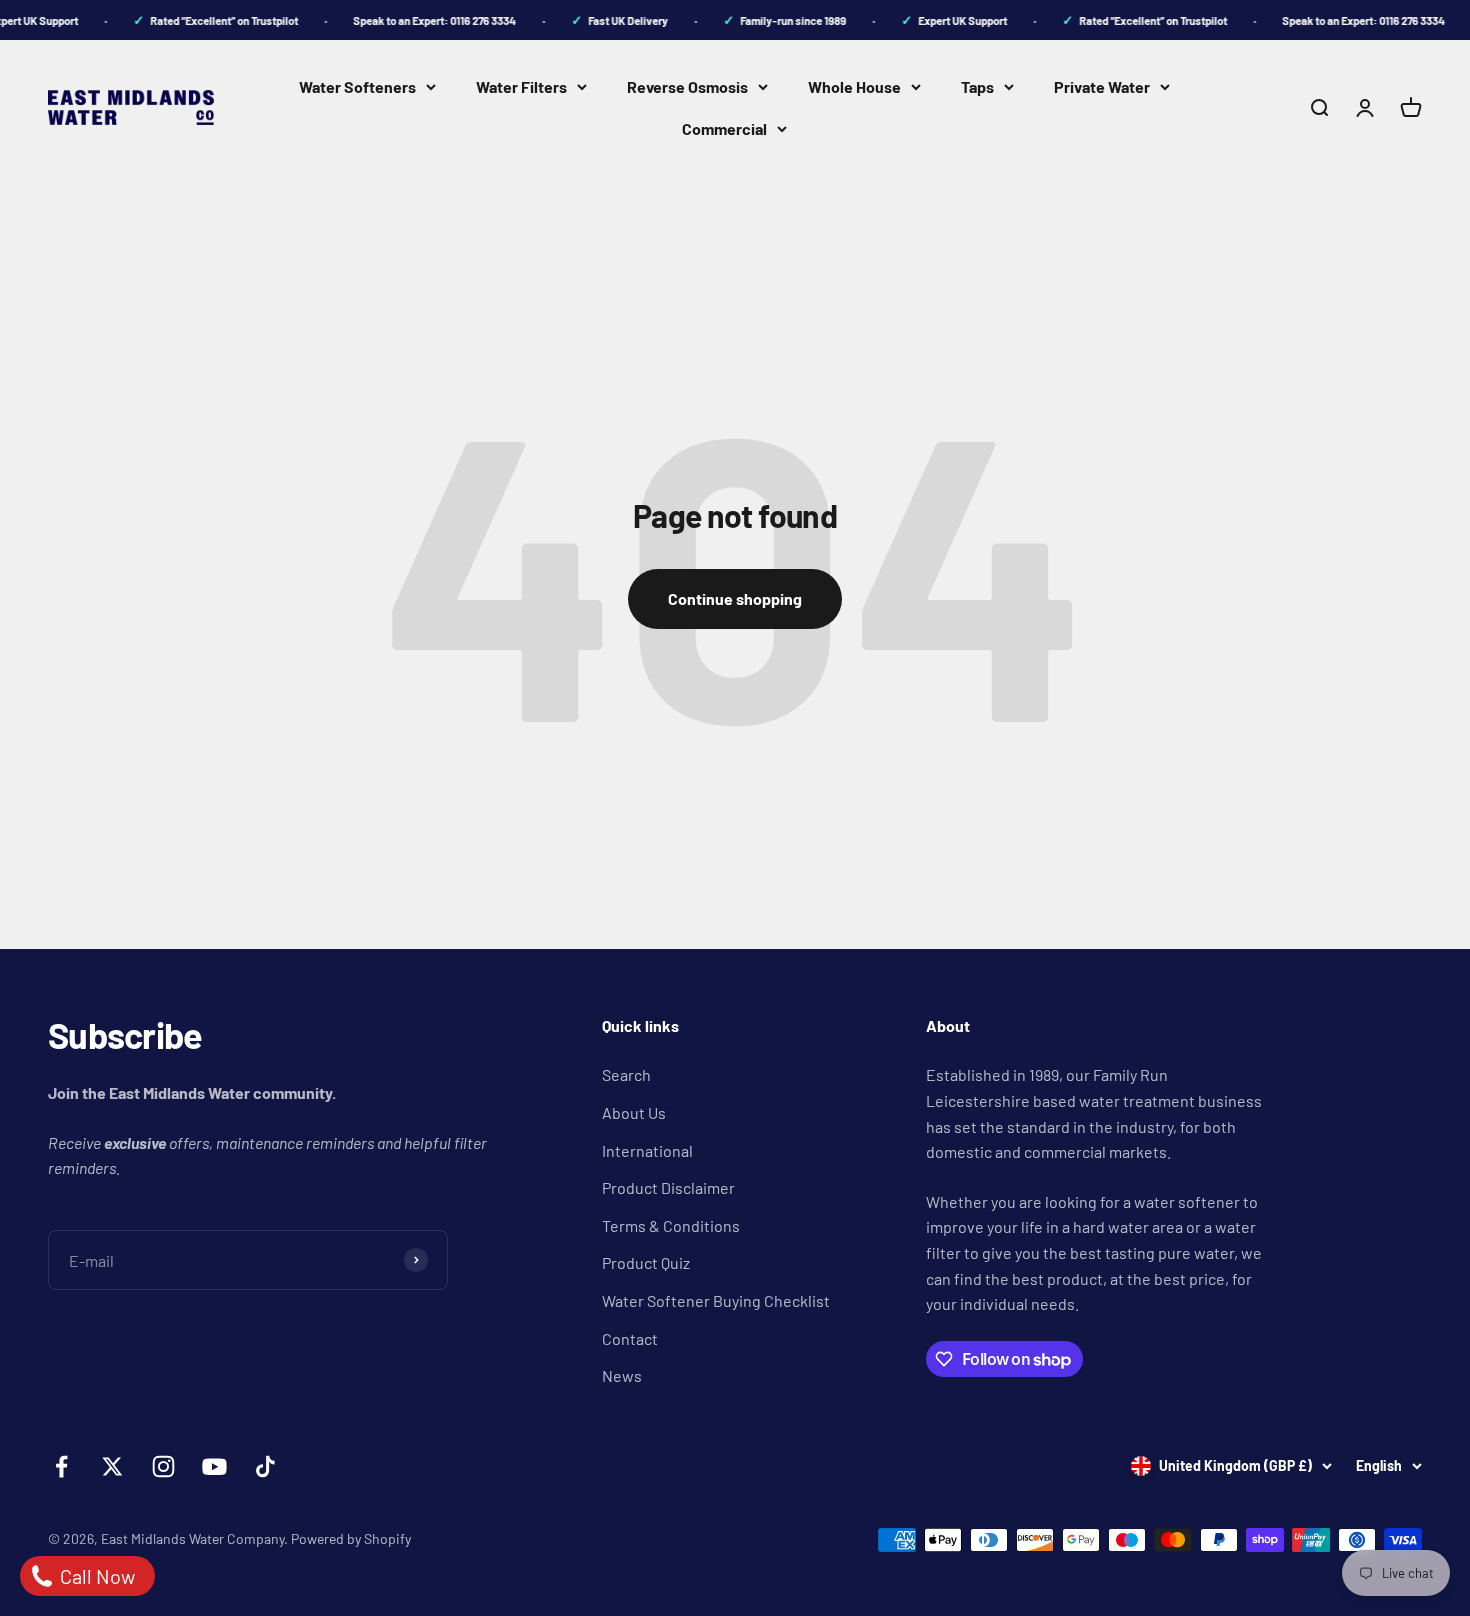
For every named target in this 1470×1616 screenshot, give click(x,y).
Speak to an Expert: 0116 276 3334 (424, 20)
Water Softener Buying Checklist (716, 1300)
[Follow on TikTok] (265, 1466)
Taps (977, 86)
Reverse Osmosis (687, 86)
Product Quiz (646, 1262)
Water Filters (521, 86)
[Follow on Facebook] (61, 1466)
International (647, 1150)
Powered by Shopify (351, 1538)
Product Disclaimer (668, 1187)
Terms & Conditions (671, 1225)
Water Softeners (357, 86)
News (622, 1375)
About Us (634, 1112)
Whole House (854, 86)
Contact (630, 1338)
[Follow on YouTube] (214, 1466)
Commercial (724, 128)
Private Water (1102, 86)
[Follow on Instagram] (163, 1466)
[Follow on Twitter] (112, 1466)
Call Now (95, 1576)
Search (626, 1074)
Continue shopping (735, 598)
